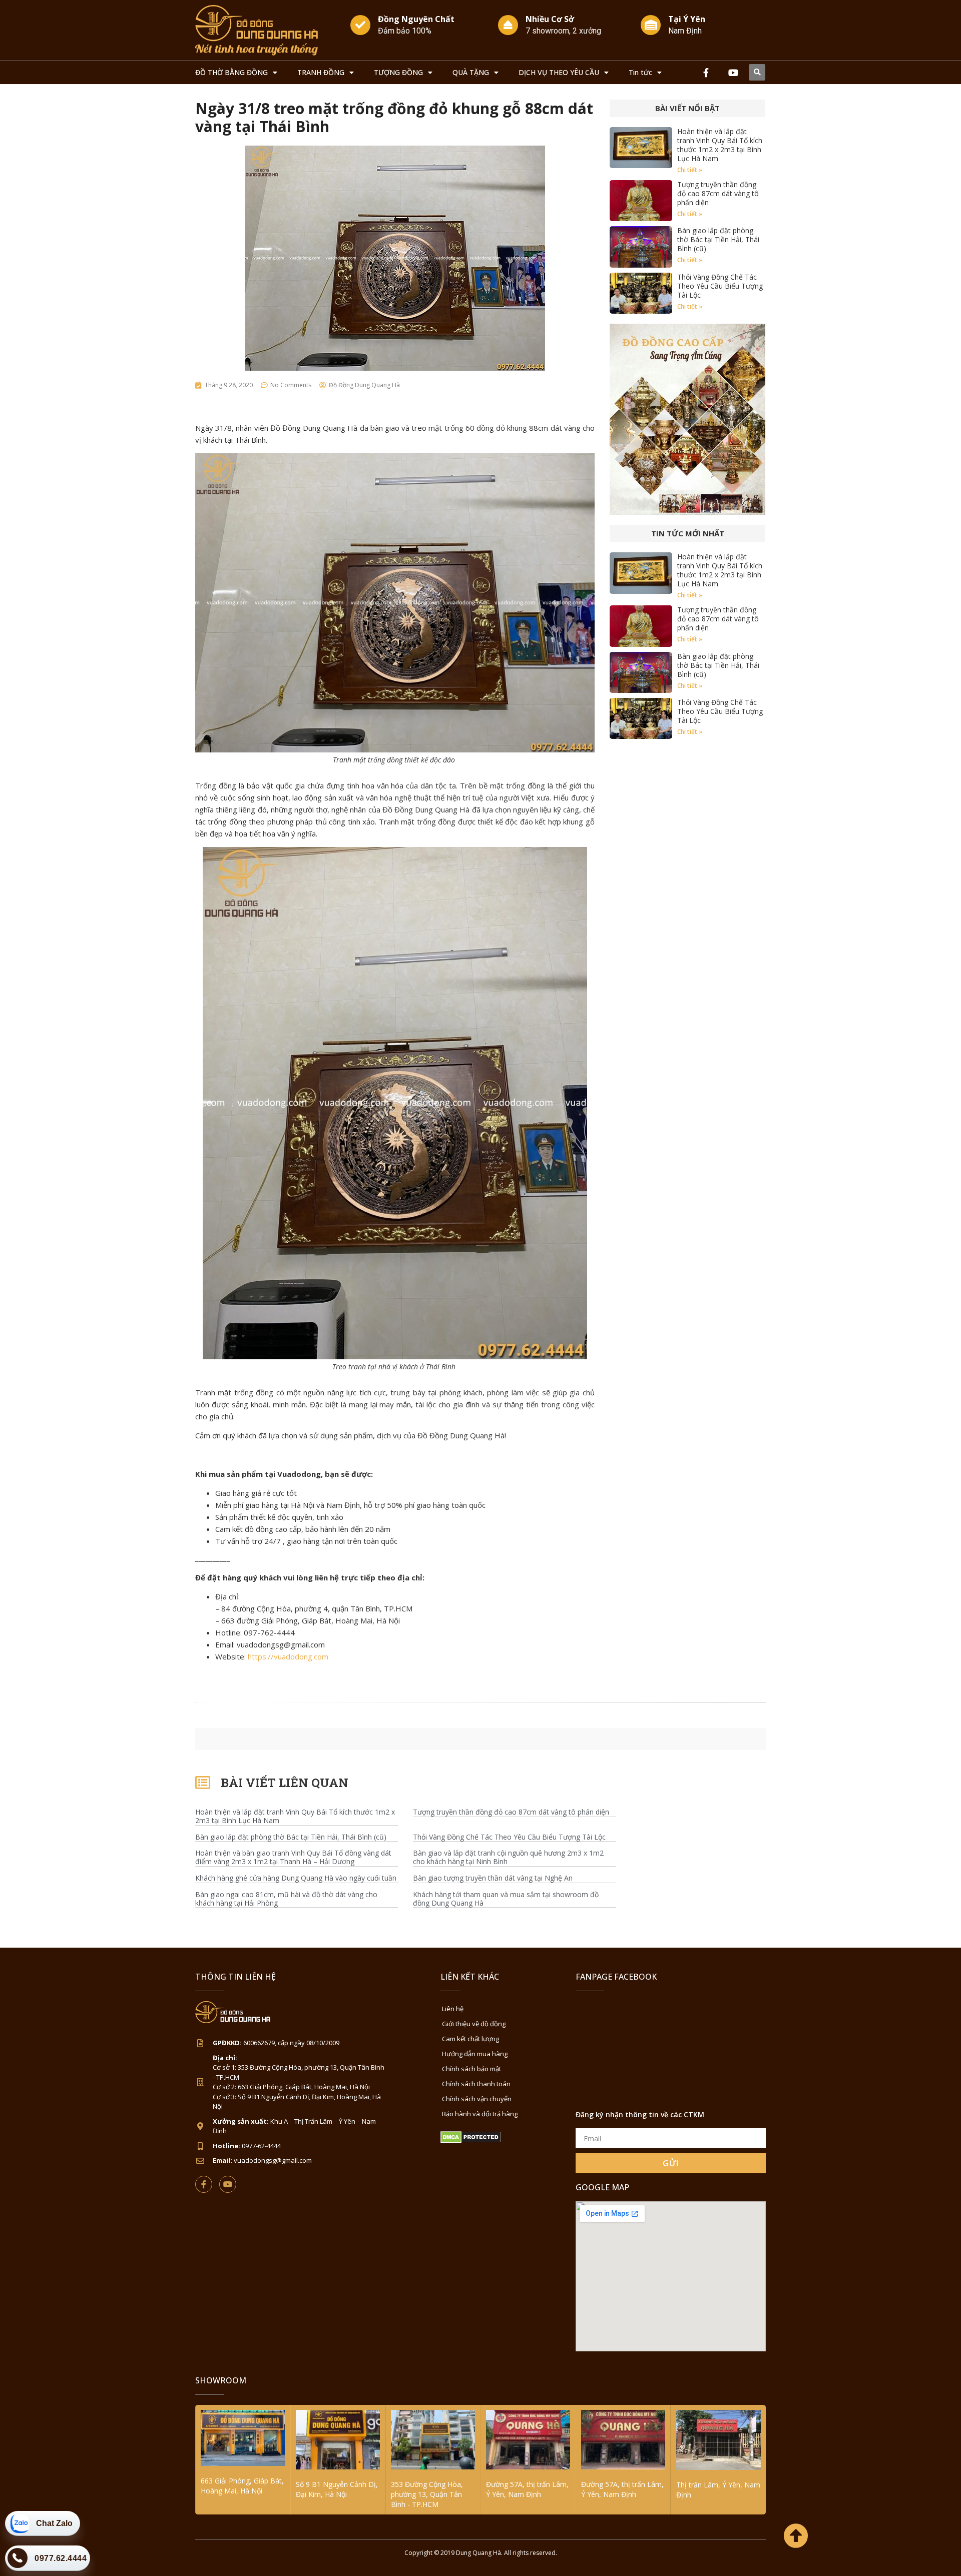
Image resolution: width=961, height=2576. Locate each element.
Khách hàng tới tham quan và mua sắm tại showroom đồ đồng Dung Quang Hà (506, 1899)
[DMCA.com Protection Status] (471, 2140)
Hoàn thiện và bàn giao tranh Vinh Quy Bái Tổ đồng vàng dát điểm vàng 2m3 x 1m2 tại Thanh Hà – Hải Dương (293, 1858)
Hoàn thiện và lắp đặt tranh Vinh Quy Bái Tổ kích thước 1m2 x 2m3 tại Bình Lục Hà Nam (720, 145)
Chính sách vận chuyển (477, 2099)
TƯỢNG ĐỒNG (398, 72)
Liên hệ (453, 2009)
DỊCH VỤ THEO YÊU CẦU (559, 72)
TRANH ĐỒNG (321, 72)
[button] (757, 72)
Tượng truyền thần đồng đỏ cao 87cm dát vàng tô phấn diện (718, 193)
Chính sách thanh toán (476, 2084)
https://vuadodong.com (288, 1656)
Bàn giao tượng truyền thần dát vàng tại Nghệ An (493, 1878)
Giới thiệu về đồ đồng (474, 2024)
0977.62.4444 (61, 2558)
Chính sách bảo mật (471, 2069)
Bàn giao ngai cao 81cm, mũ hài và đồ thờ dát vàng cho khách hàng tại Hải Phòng (286, 1899)
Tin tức (640, 72)
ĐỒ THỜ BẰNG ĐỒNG (231, 72)
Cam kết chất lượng (470, 2039)
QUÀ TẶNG (471, 72)
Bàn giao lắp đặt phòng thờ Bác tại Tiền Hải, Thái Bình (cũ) (718, 239)
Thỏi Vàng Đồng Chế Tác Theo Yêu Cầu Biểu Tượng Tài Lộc (720, 286)
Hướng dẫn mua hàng (475, 2054)
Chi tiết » (690, 170)
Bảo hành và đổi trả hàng (480, 2114)
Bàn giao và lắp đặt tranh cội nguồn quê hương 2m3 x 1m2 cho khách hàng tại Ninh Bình (508, 1858)
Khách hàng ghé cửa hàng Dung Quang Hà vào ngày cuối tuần (296, 1878)
